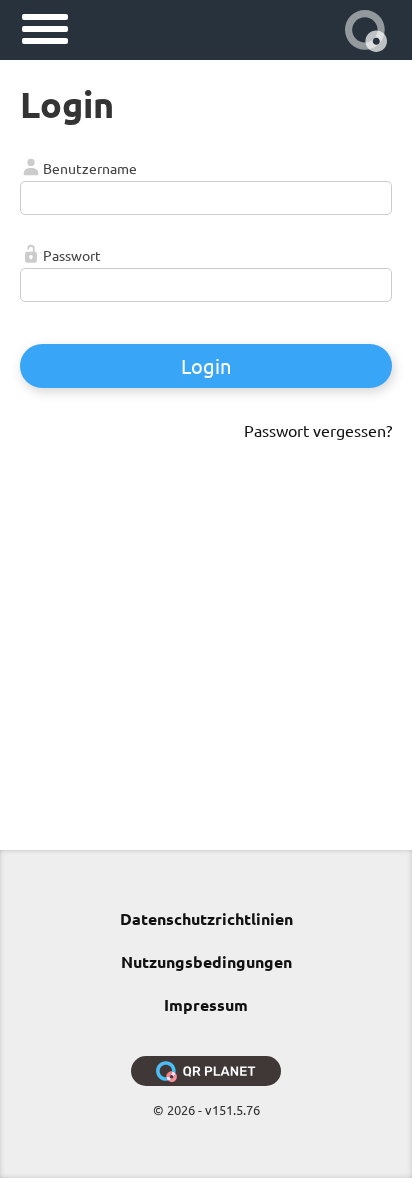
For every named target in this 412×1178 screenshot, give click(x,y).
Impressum (206, 1004)
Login (206, 365)
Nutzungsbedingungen (206, 961)
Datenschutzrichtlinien (206, 918)
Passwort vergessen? (318, 430)
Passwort (72, 255)
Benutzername (90, 168)
